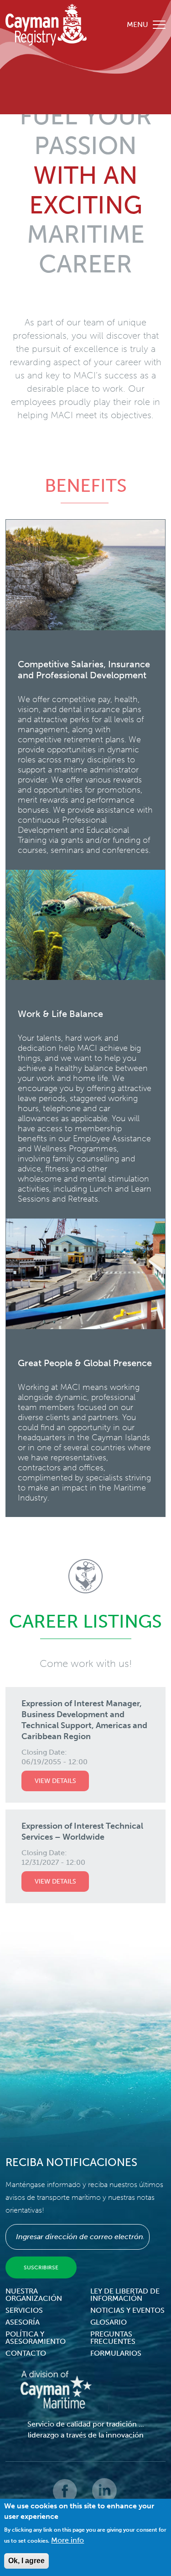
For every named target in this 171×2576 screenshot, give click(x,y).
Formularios (116, 2353)
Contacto (26, 2353)
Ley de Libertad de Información (125, 2295)
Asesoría (23, 2322)
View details (55, 1781)
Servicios (24, 2310)
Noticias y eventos (127, 2310)
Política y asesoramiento (36, 2338)
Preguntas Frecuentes (113, 2338)
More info (67, 2540)
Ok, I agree (26, 2561)
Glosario (109, 2322)
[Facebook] (66, 2497)
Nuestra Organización (34, 2295)
